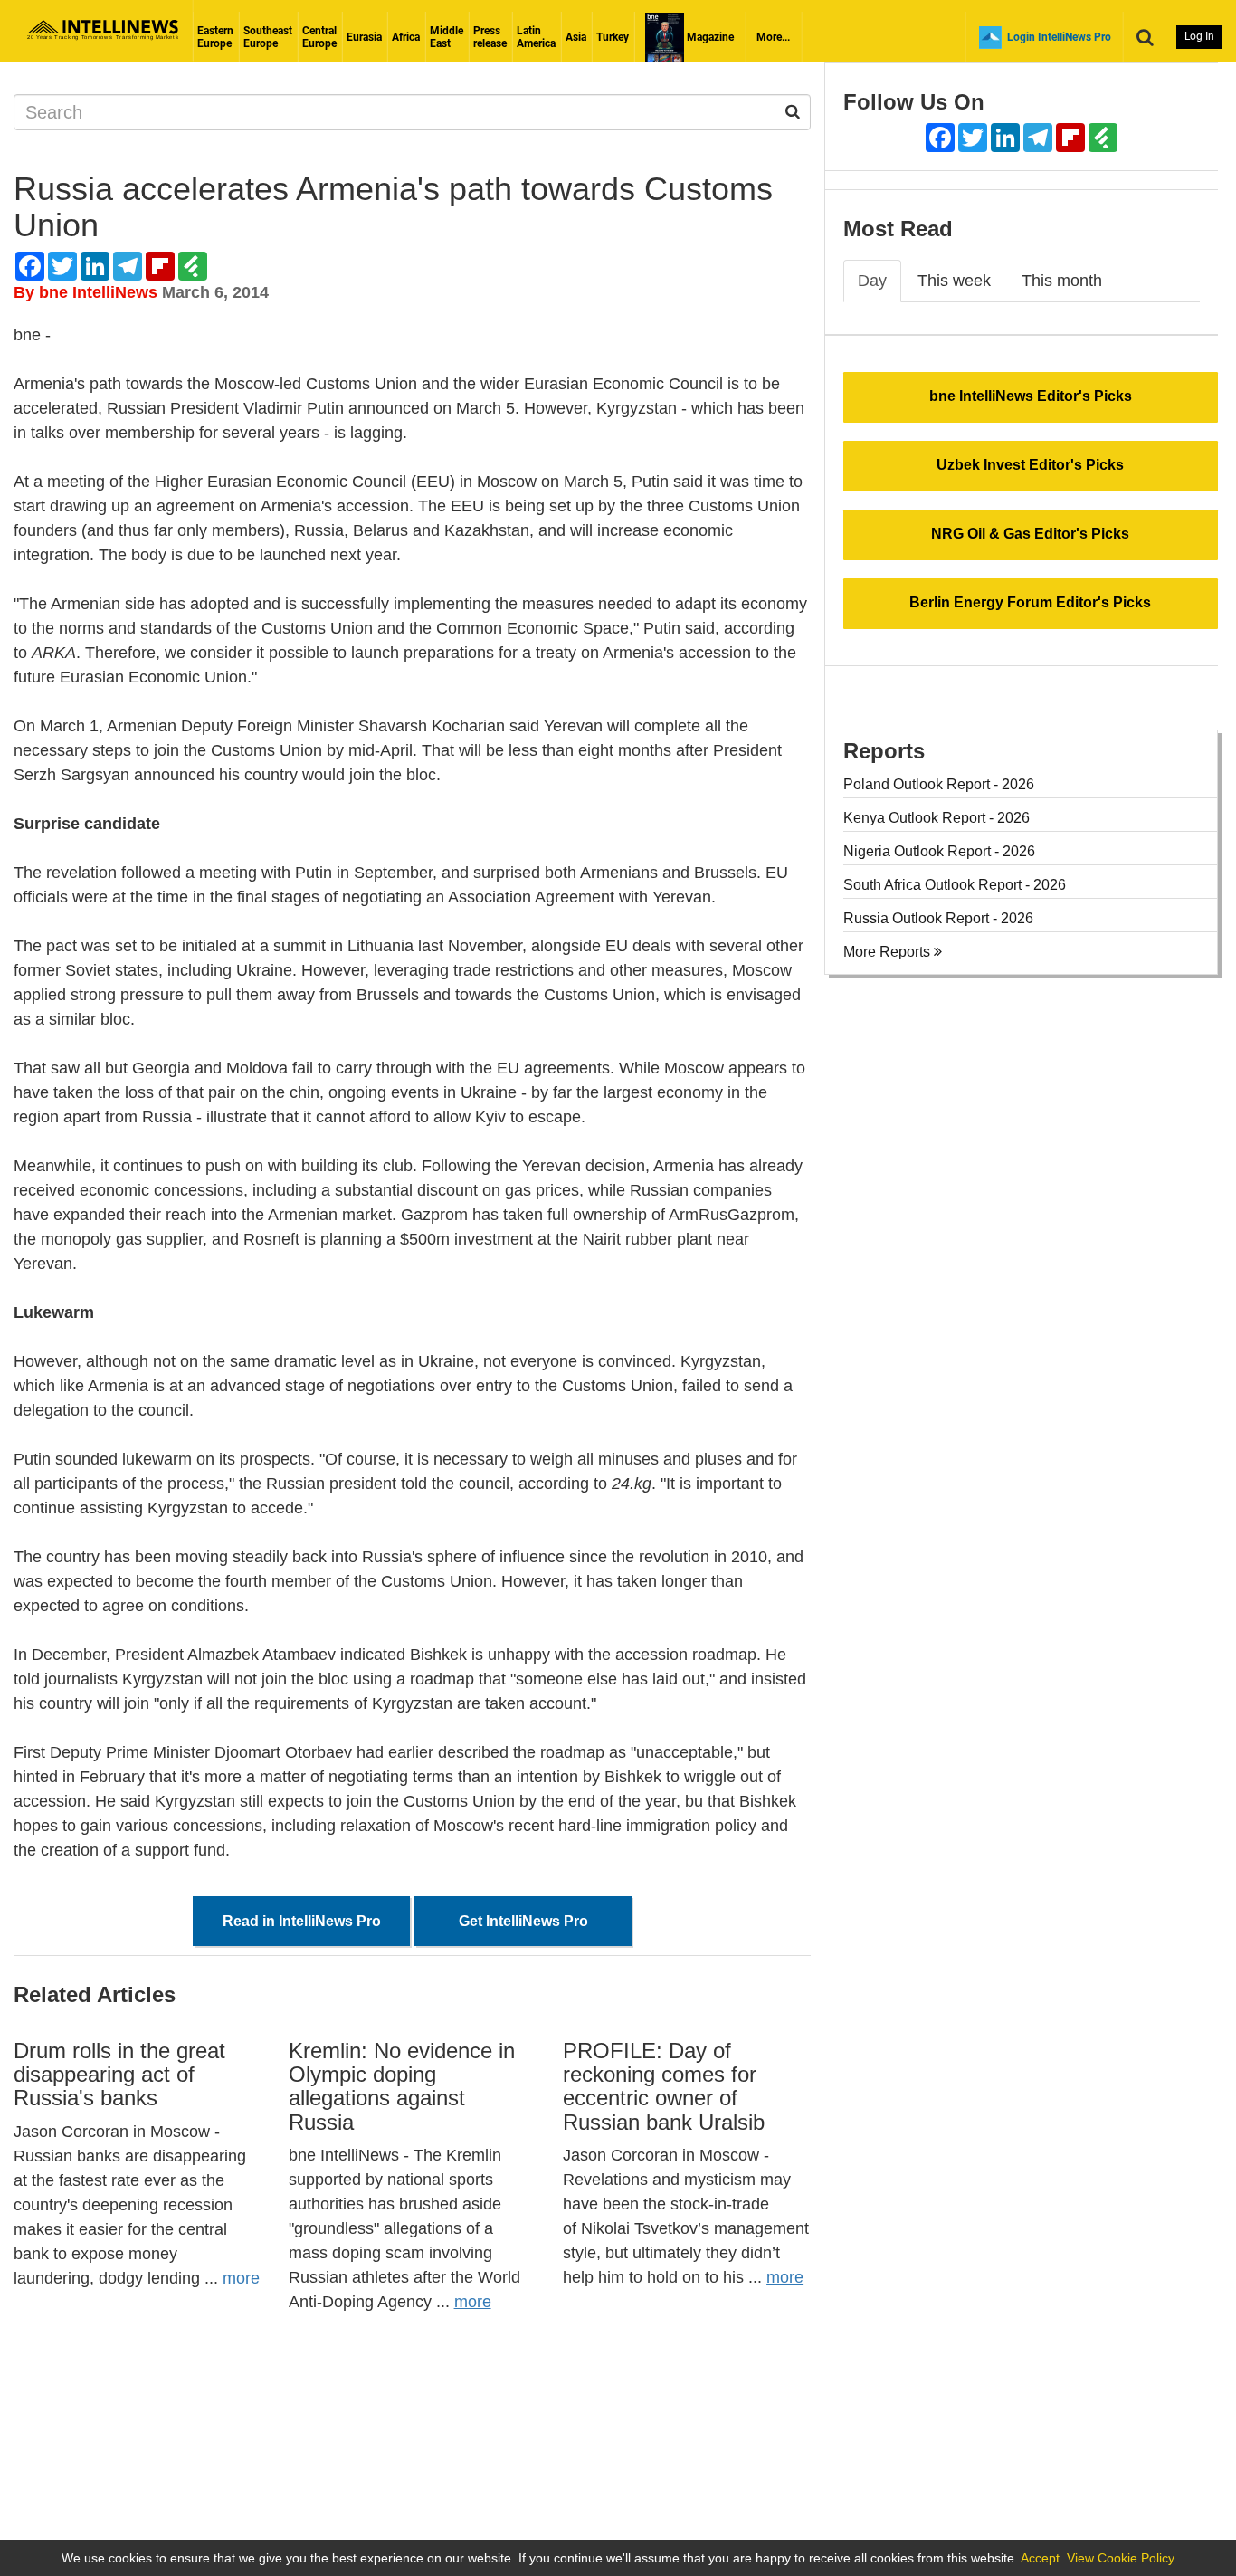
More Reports (889, 952)
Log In (1199, 36)
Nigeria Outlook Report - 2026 (939, 851)
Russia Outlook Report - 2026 (938, 918)
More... (773, 37)
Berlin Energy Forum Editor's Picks (1030, 602)
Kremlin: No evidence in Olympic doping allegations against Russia (402, 2086)
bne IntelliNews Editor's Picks (1031, 396)
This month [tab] (1062, 281)
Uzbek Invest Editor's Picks (1030, 465)
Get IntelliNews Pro (523, 1921)
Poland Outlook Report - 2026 (939, 784)
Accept (1040, 2558)
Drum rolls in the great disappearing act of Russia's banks (119, 2075)
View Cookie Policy (1121, 2558)
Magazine (709, 37)
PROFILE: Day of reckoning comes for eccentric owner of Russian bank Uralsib (664, 2086)
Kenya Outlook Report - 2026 (937, 818)
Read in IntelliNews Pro (302, 1921)
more (241, 2278)
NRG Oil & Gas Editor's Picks (1030, 534)
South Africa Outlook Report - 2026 (955, 885)
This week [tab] (954, 281)
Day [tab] (872, 281)
